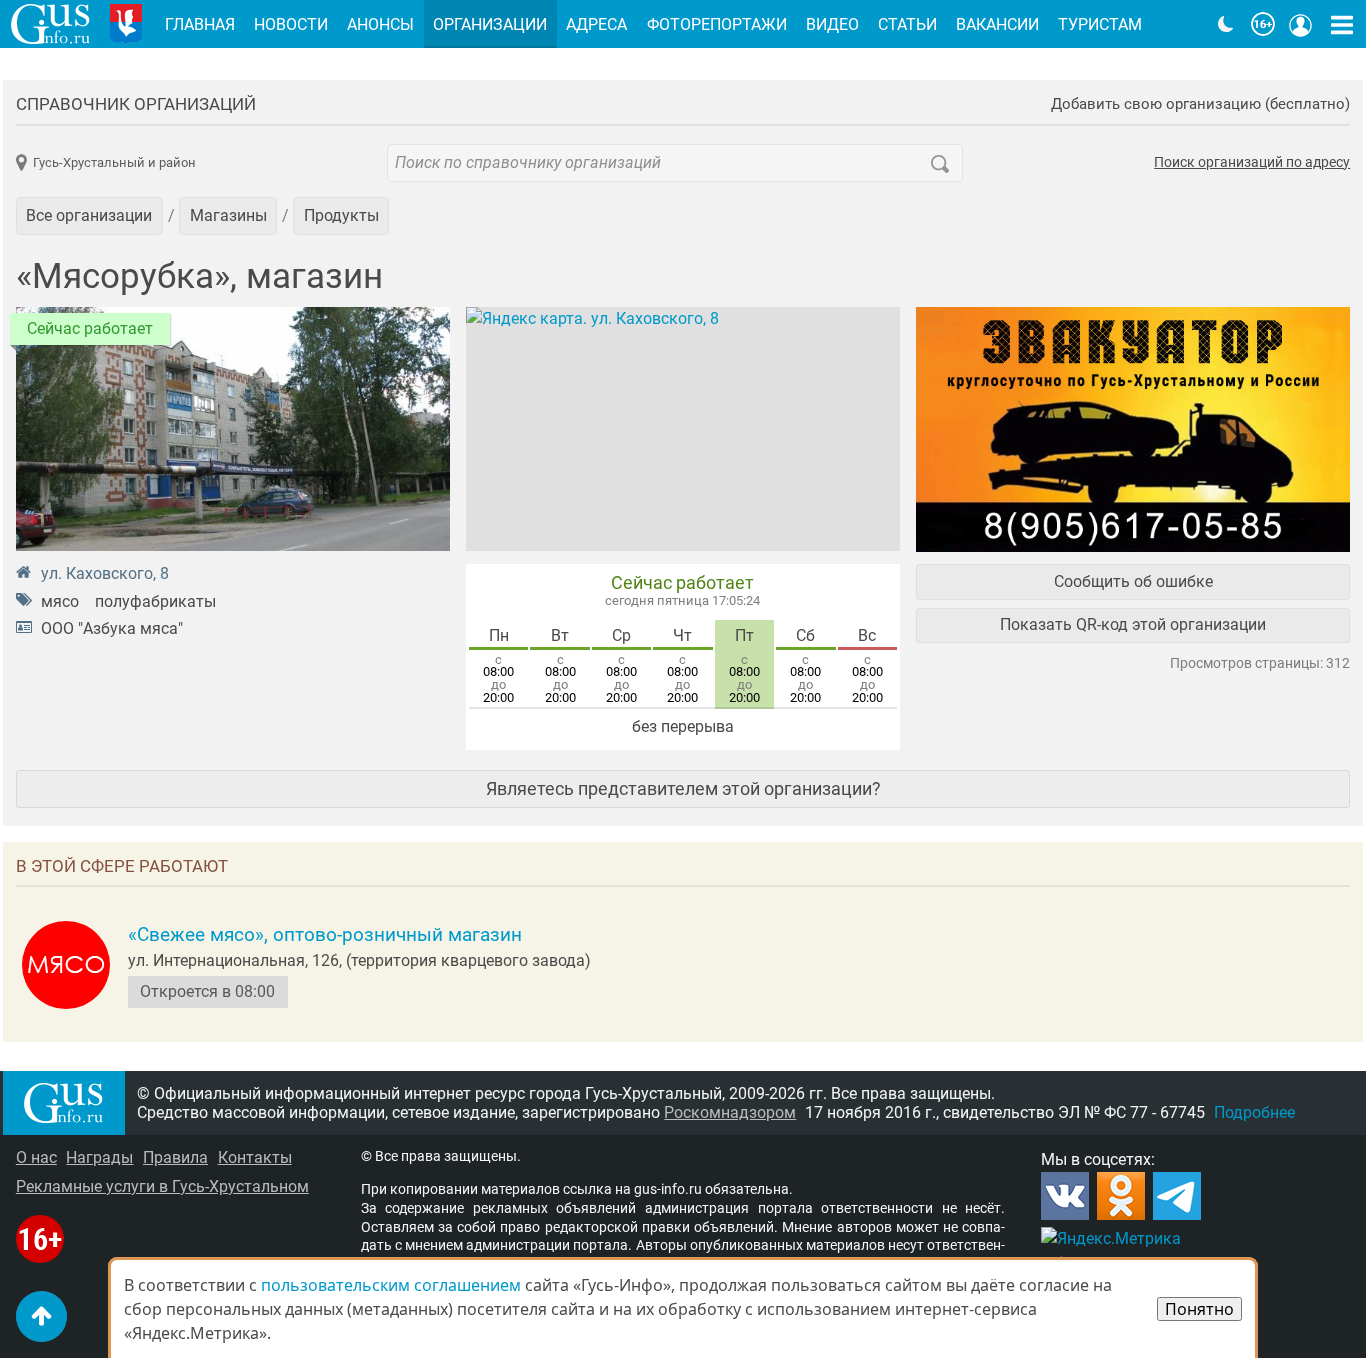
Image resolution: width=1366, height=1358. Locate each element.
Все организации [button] (89, 215)
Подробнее (1254, 1112)
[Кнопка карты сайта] (1342, 24)
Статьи (907, 24)
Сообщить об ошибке (1133, 581)
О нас (36, 1157)
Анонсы (380, 24)
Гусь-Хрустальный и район (114, 162)
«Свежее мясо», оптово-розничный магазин (325, 935)
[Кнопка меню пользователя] (1301, 24)
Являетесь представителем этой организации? (683, 788)
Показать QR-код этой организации (1133, 624)
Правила (175, 1157)
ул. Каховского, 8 (105, 573)
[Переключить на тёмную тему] (1226, 24)
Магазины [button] (228, 215)
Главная (200, 24)
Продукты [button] (341, 215)
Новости (291, 24)
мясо (60, 601)
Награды (99, 1157)
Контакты (255, 1157)
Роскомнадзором (730, 1112)
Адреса (596, 24)
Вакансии (997, 24)
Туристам (1100, 24)
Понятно (1199, 1309)
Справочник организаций (136, 104)
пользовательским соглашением (391, 1285)
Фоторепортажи (717, 24)
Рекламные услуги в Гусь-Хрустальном (162, 1186)
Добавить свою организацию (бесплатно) (1200, 104)
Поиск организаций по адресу (1252, 163)
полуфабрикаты (155, 601)
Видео (832, 24)
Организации (490, 24)
